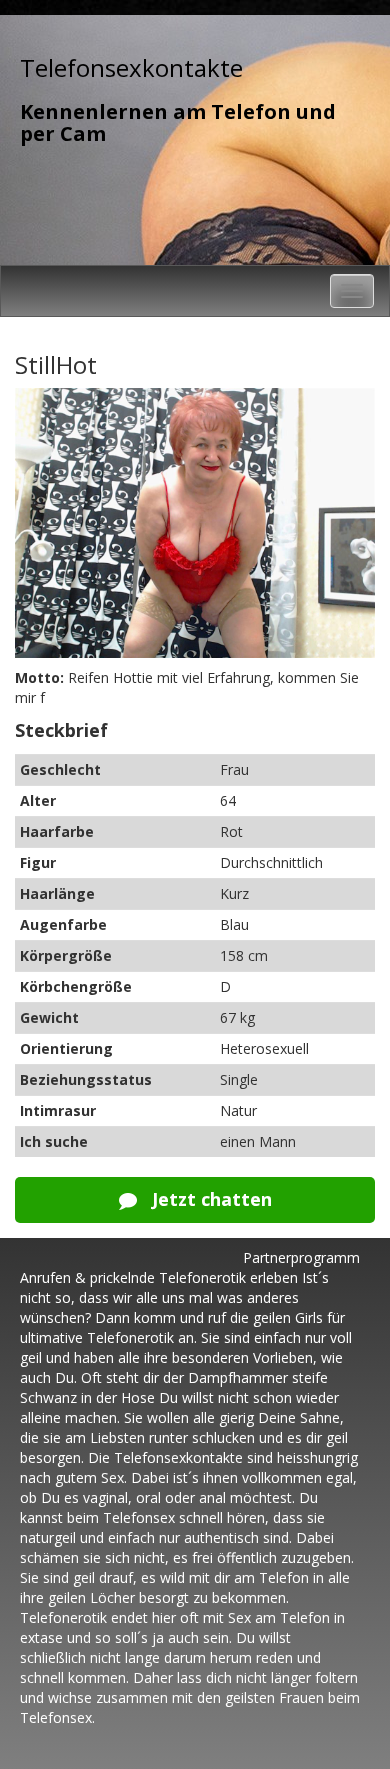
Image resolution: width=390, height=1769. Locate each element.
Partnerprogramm (301, 1257)
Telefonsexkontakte (131, 67)
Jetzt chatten (209, 1199)
